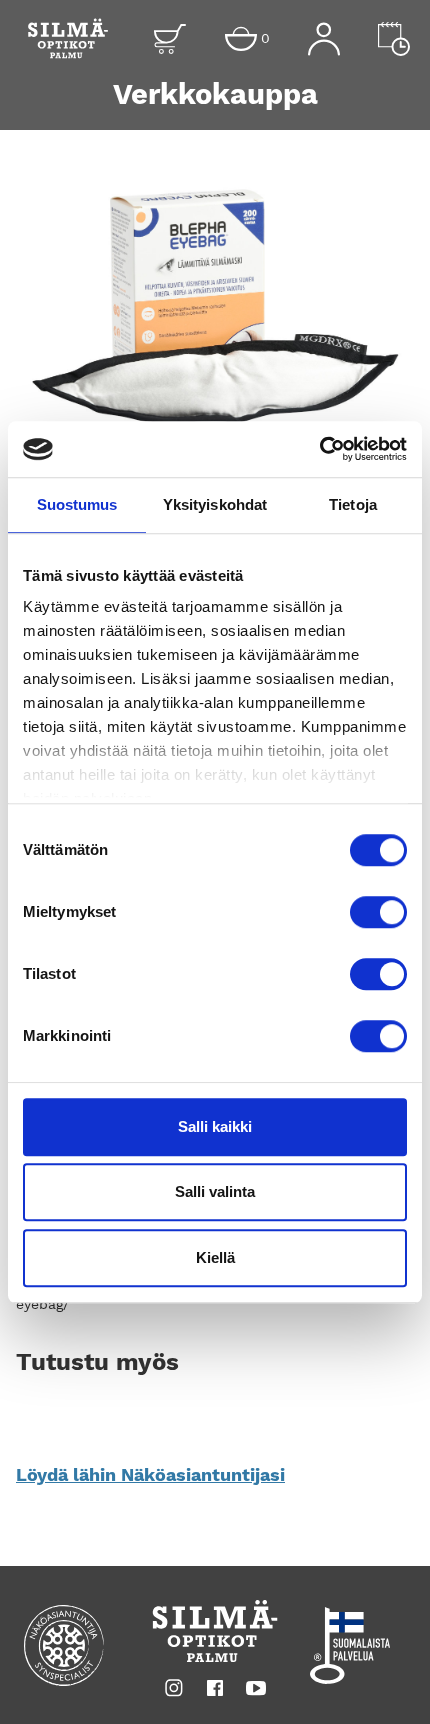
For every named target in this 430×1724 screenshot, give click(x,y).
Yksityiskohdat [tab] (215, 504)
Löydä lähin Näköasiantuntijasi (150, 1474)
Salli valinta (215, 1191)
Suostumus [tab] (77, 504)
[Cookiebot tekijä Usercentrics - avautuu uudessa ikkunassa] (319, 449)
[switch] (378, 912)
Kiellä (215, 1257)
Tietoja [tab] (353, 504)
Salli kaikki (215, 1126)
